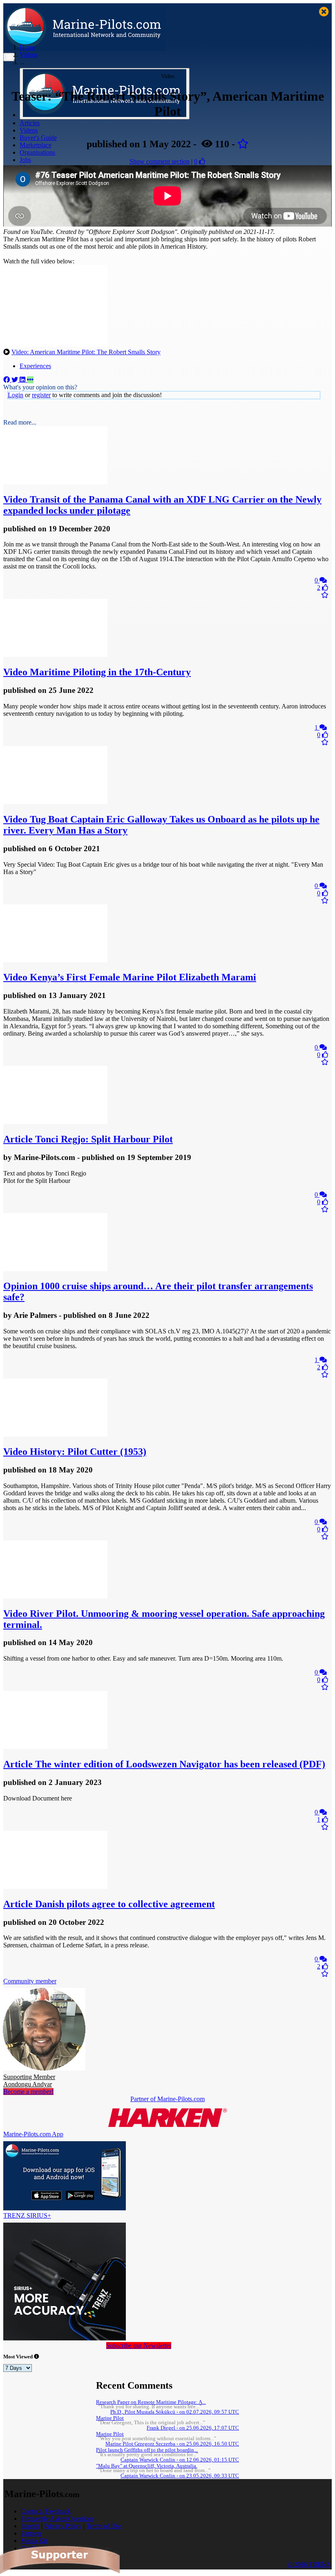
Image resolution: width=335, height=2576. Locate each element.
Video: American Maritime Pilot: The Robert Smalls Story (86, 352)
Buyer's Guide (38, 138)
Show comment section (160, 161)
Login (16, 395)
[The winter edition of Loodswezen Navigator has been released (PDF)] (55, 1747)
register (41, 395)
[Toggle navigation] (9, 57)
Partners (31, 2533)
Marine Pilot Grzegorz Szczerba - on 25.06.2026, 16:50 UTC (172, 2444)
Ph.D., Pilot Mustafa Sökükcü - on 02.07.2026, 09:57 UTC (175, 2412)
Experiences (35, 366)
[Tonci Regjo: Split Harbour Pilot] (55, 1122)
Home (28, 47)
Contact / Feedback (46, 2511)
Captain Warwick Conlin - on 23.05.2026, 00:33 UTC (180, 2476)
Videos (29, 130)
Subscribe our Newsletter (139, 2346)
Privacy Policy (63, 2526)
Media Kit (34, 2541)
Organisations (37, 152)
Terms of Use (104, 2526)
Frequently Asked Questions (57, 2519)
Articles (30, 123)
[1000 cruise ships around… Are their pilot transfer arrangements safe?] (55, 1269)
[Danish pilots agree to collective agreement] (55, 1887)
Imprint (30, 2526)
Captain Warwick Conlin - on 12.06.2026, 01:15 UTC (180, 2460)
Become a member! (28, 2092)
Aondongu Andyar (29, 2080)
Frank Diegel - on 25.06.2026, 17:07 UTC (193, 2428)
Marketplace (36, 145)
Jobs (25, 160)
